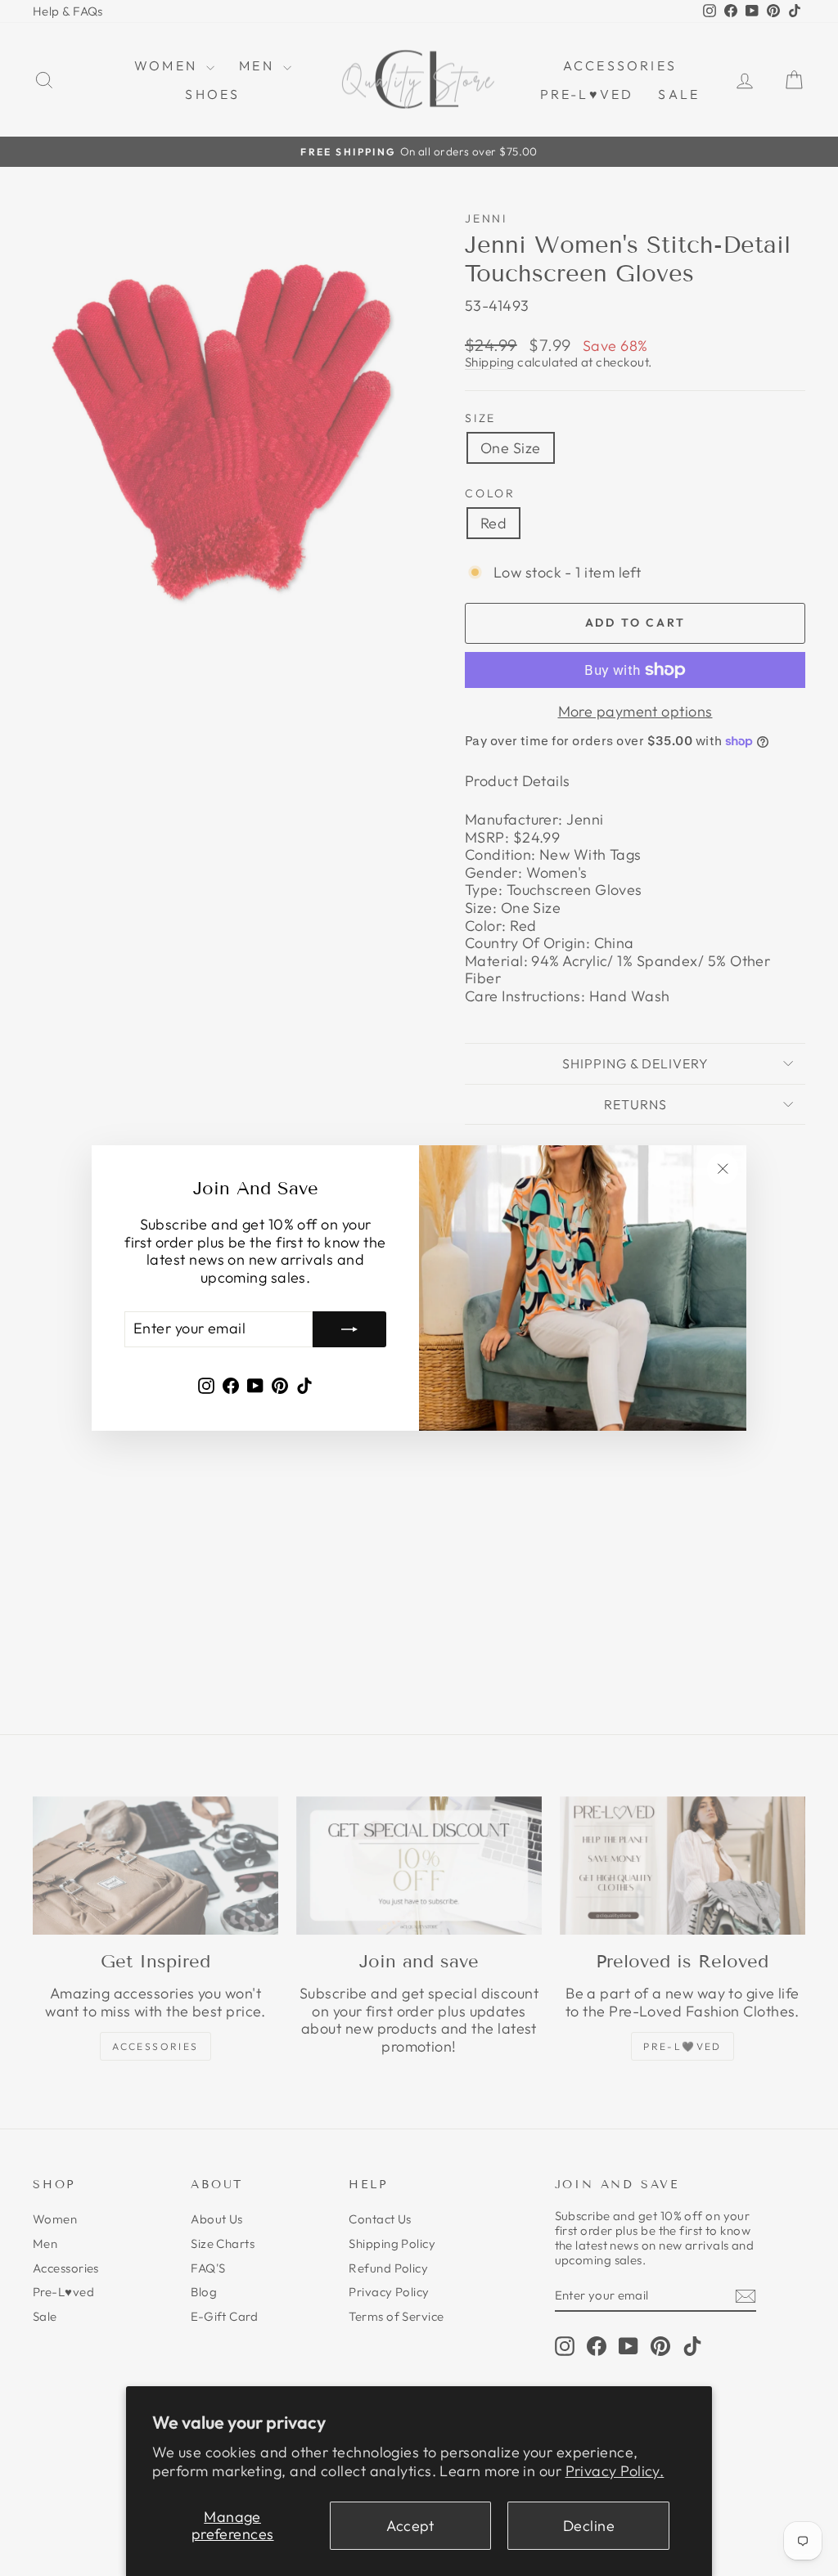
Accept (410, 2526)
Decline (589, 2526)
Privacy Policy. (615, 2471)
